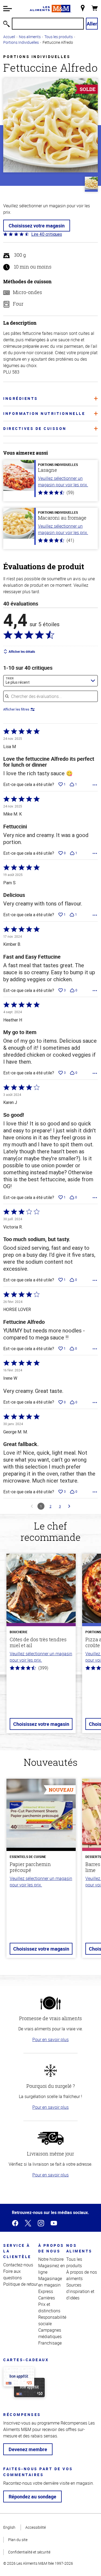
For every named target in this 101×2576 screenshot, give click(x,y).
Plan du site (18, 2540)
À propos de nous (51, 2248)
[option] (41, 1646)
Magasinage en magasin (50, 2282)
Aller (92, 24)
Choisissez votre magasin (37, 226)
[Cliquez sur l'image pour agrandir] (50, 125)
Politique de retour (20, 2284)
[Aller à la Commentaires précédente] (32, 1506)
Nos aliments (30, 37)
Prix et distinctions (49, 2307)
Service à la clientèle (17, 2251)
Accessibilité (36, 2527)
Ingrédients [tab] (21, 398)
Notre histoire (51, 2259)
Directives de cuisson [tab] (35, 428)
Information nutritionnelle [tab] (44, 413)
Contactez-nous (18, 2265)
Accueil (9, 37)
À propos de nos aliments (82, 2275)
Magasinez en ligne (52, 2269)
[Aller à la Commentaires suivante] (69, 1506)
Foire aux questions (13, 2274)
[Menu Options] (95, 785)
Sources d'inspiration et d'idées (80, 2291)
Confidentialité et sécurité (29, 2552)
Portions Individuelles (21, 42)
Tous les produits (59, 37)
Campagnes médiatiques (50, 2333)
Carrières (47, 2298)
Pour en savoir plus (50, 2039)
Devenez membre (28, 2449)
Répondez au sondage (32, 2497)
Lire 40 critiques (47, 234)
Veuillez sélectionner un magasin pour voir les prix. (63, 481)
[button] (8, 9)
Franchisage (50, 2343)
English (9, 2527)
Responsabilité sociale (52, 2320)
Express (46, 2291)
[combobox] (50, 681)
